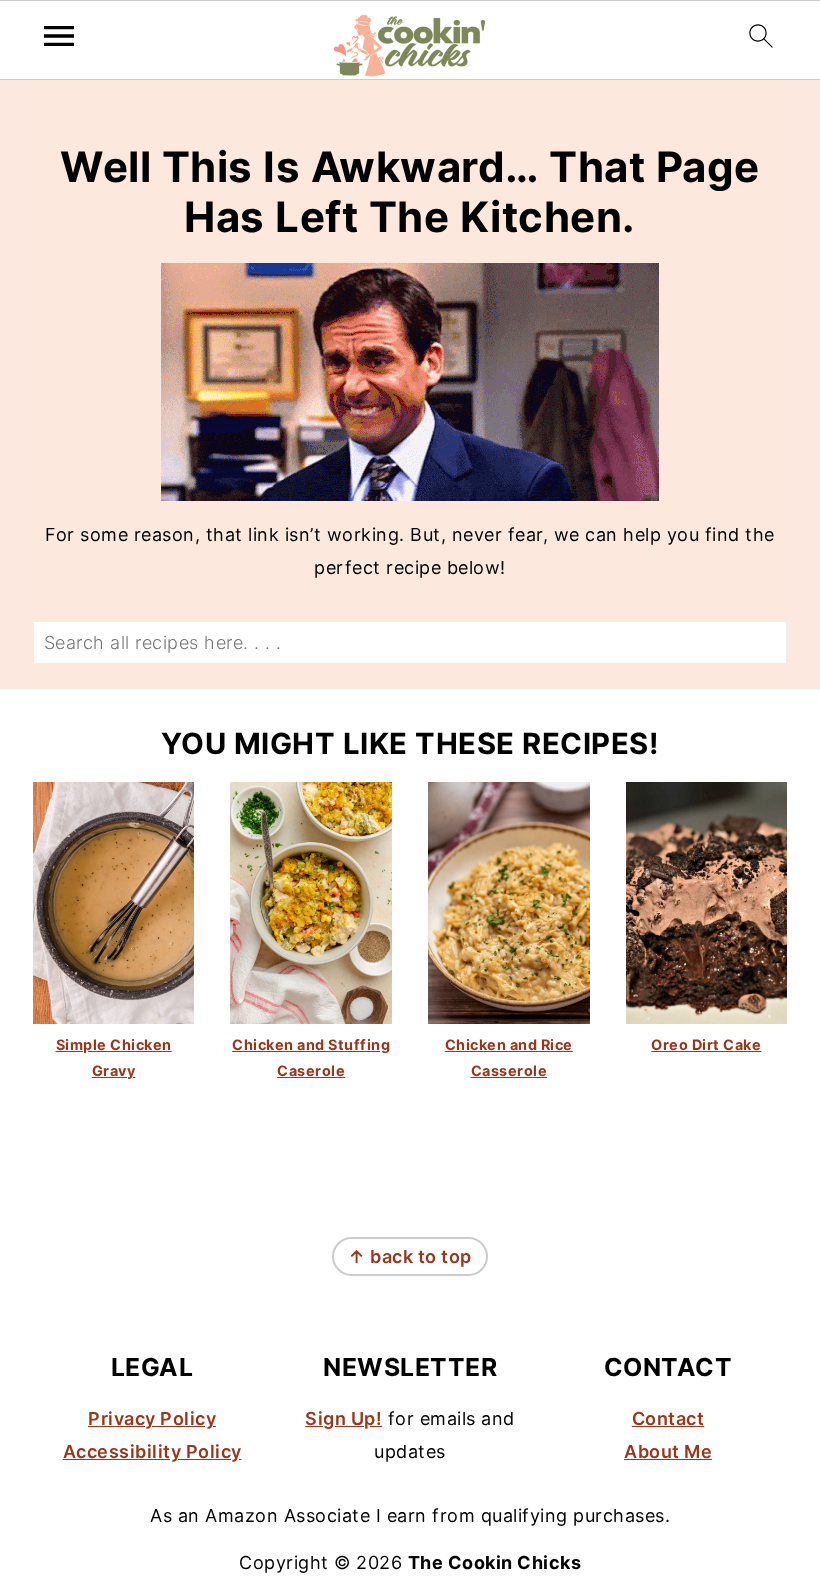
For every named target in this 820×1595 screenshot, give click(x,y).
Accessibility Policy (152, 1451)
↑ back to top (410, 1256)
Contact (668, 1418)
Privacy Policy (152, 1418)
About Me (668, 1451)
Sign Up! (343, 1418)
